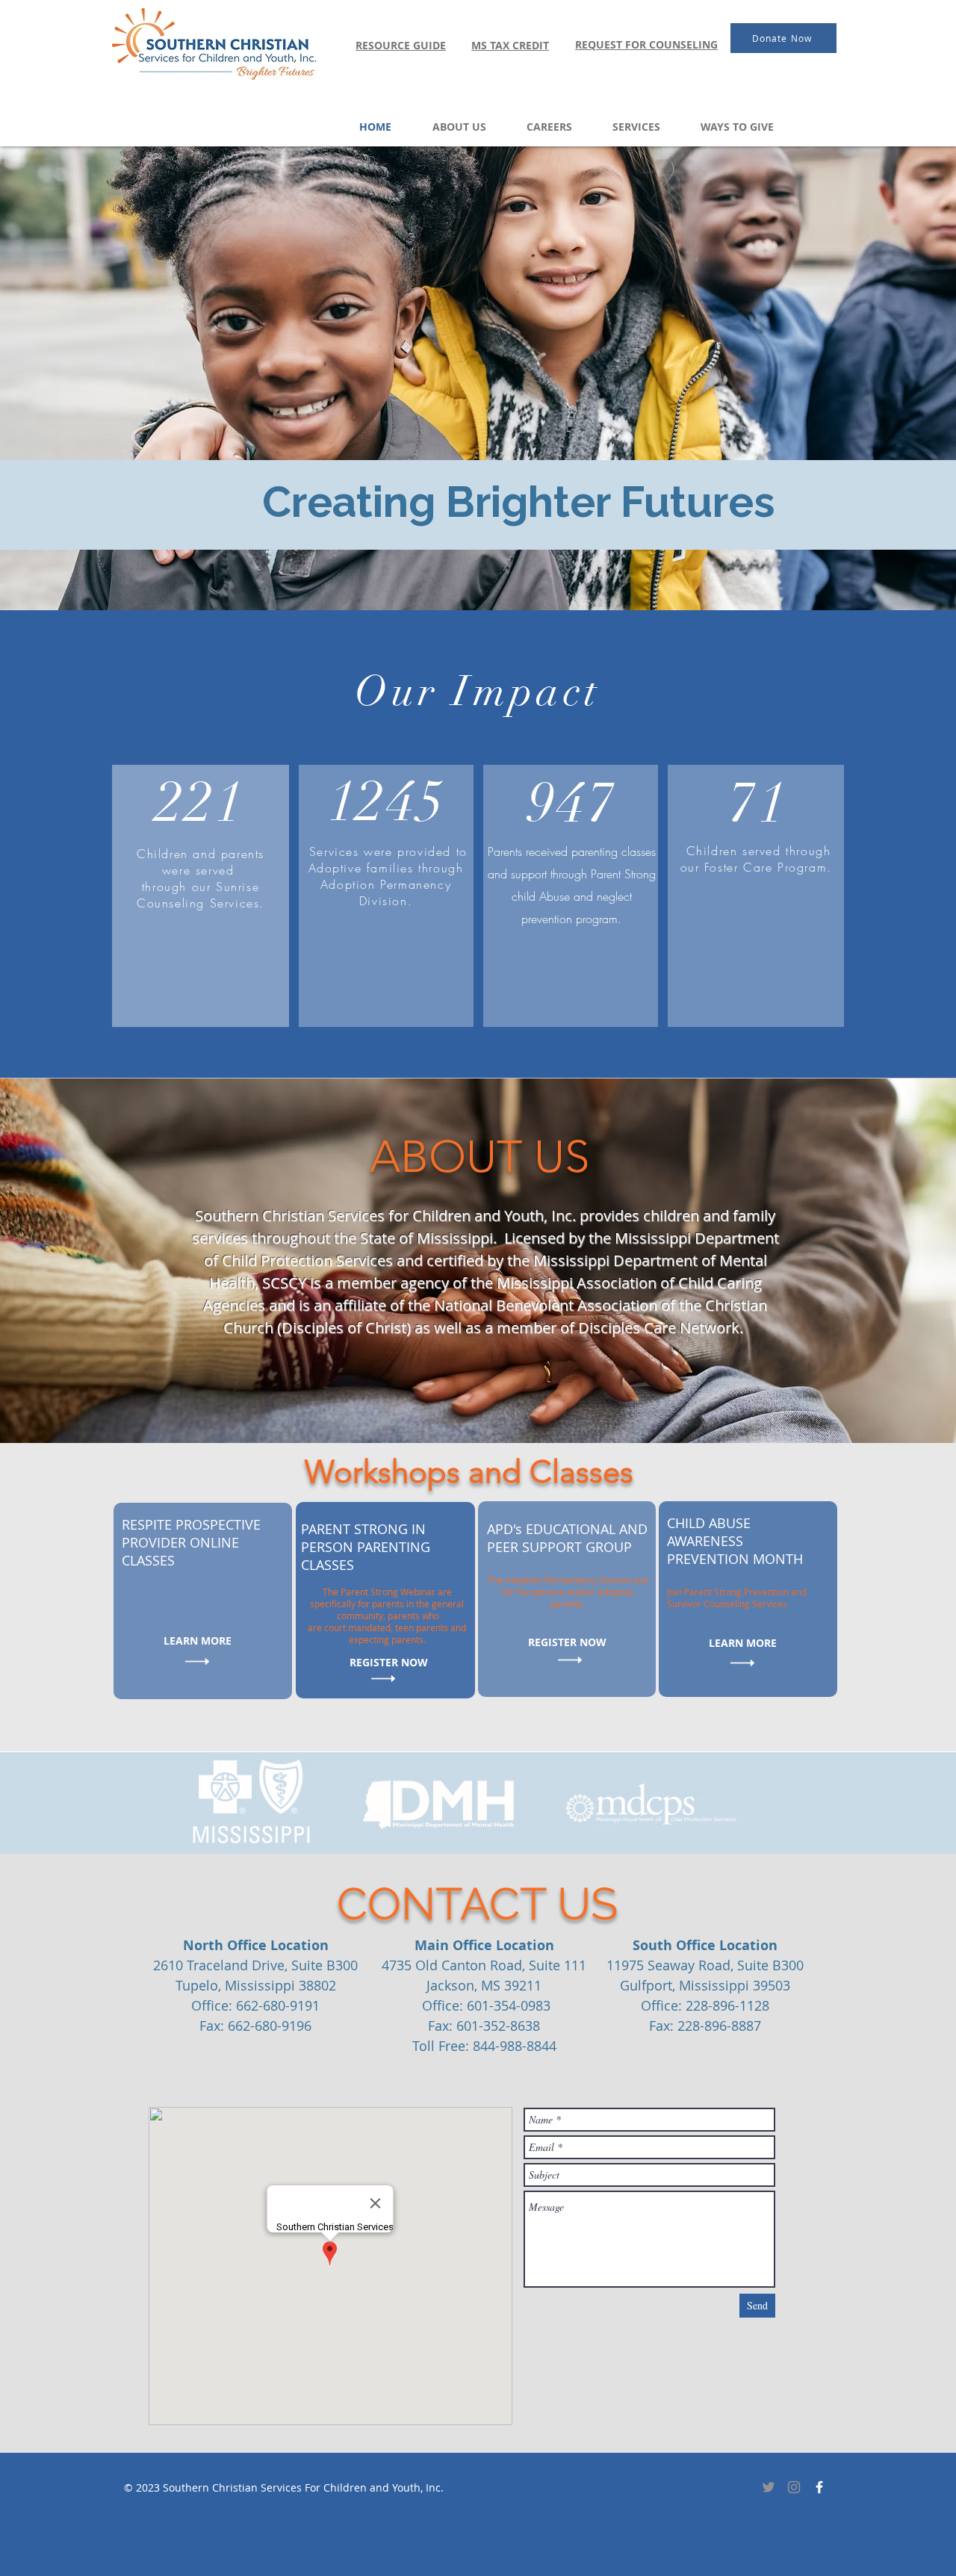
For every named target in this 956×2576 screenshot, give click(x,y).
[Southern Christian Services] (819, 2487)
